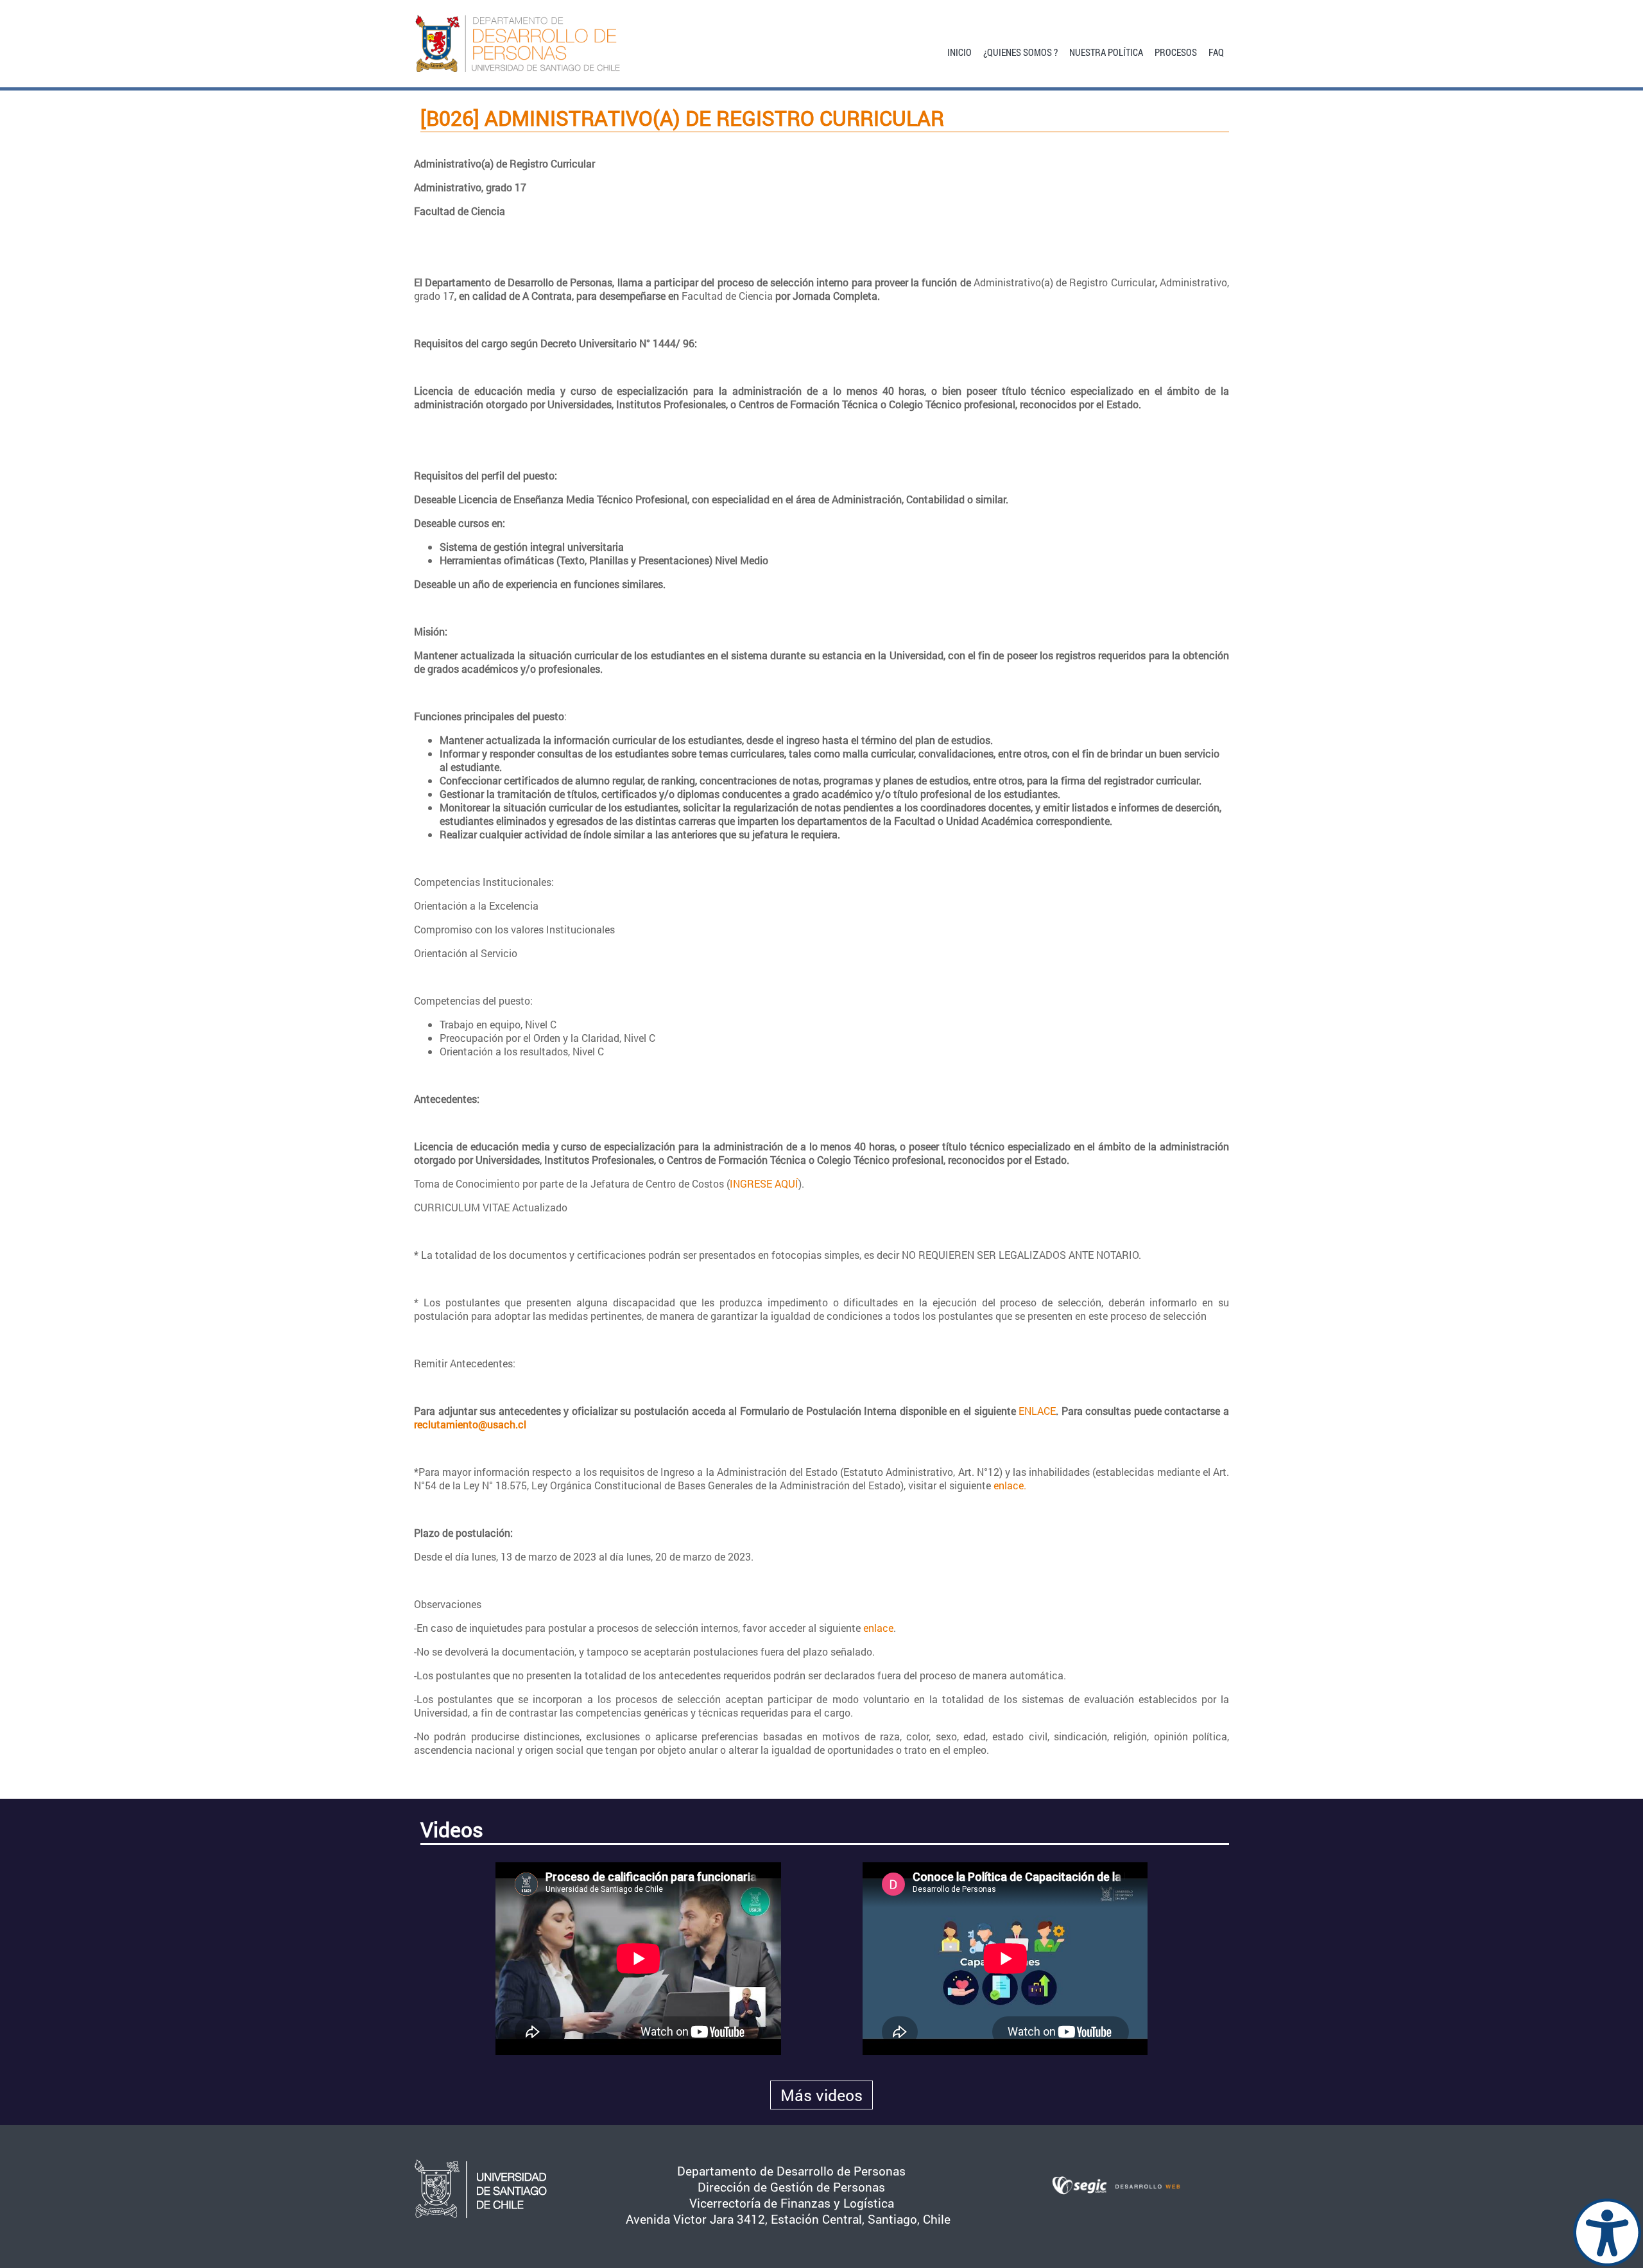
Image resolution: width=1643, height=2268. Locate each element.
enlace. (1010, 1485)
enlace (878, 1628)
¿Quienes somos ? (1020, 51)
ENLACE (1037, 1411)
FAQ (1216, 51)
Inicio (959, 51)
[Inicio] (540, 44)
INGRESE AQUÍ (764, 1183)
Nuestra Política (1106, 51)
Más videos (821, 2095)
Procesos (1176, 51)
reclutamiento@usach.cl (470, 1424)
